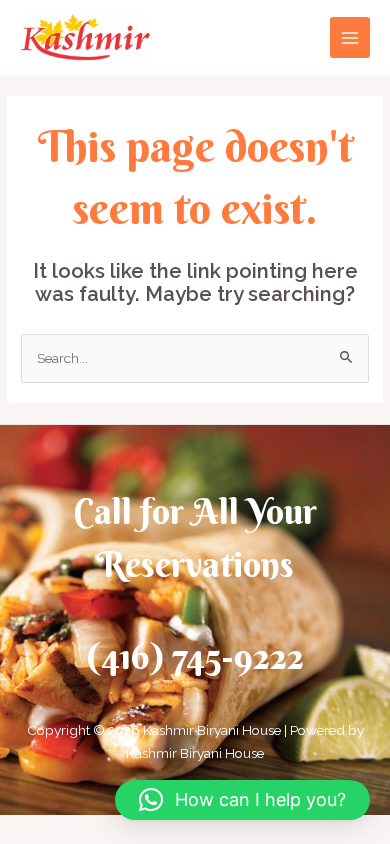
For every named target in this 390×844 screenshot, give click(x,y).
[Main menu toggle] (350, 37)
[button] (242, 800)
